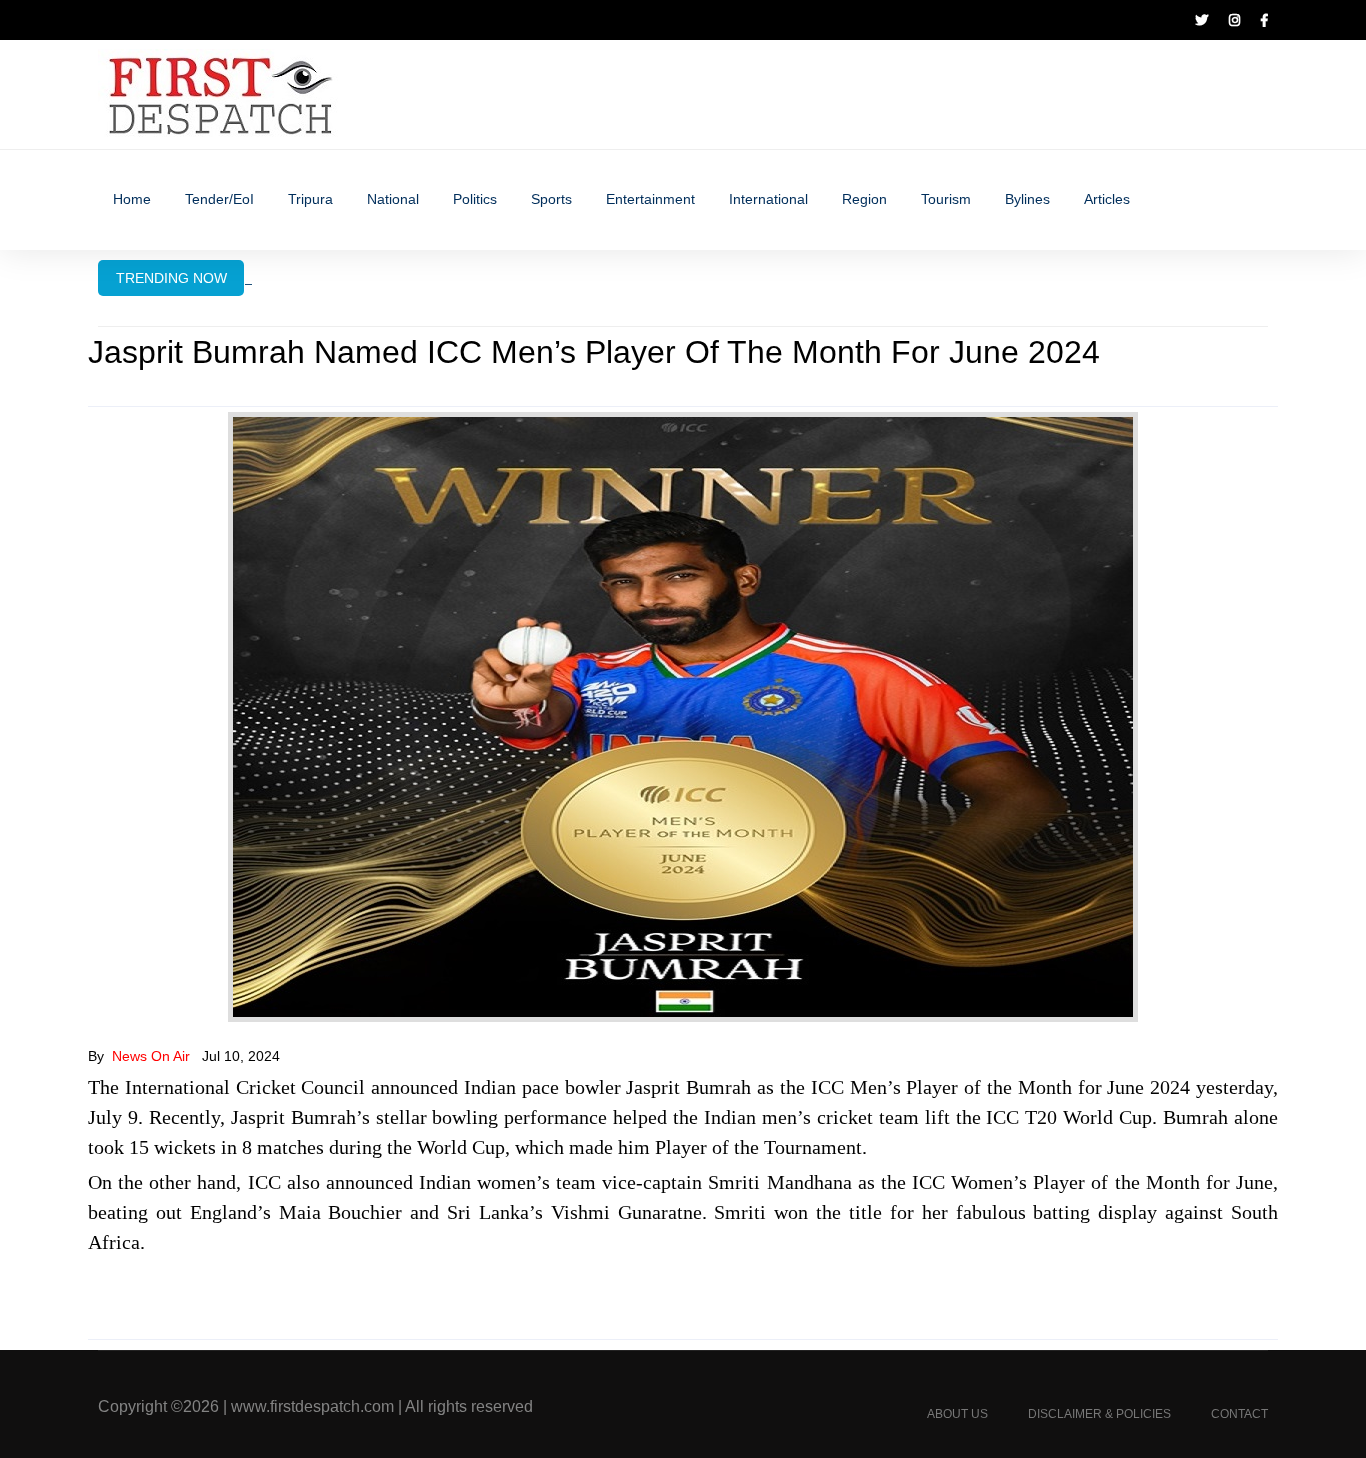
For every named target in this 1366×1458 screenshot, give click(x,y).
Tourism (946, 199)
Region (864, 199)
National (393, 199)
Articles (1107, 199)
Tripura (310, 199)
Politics (475, 199)
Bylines (1027, 199)
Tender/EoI (219, 199)
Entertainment (650, 199)
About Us (957, 1414)
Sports (551, 199)
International (768, 199)
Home (132, 199)
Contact (1239, 1414)
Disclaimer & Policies (1099, 1414)
